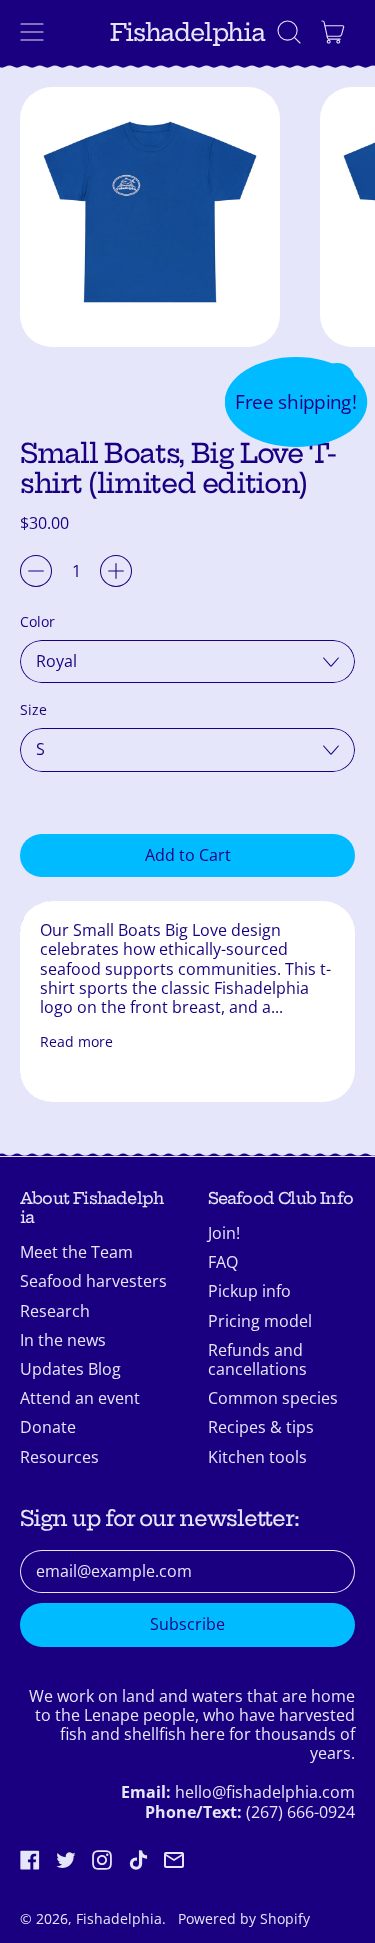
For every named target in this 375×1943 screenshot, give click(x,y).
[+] (116, 571)
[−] (36, 571)
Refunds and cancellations (257, 1359)
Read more (76, 1041)
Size (33, 709)
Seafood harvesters (93, 1281)
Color (37, 621)
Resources (59, 1457)
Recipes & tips (261, 1427)
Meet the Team (76, 1252)
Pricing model (260, 1321)
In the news (63, 1340)
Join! (224, 1233)
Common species (273, 1398)
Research (55, 1311)
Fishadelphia (187, 32)
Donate (48, 1427)
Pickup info (249, 1291)
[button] (289, 32)
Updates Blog (70, 1369)
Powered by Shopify (244, 1918)
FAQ (223, 1262)
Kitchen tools (257, 1457)
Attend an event (80, 1398)
